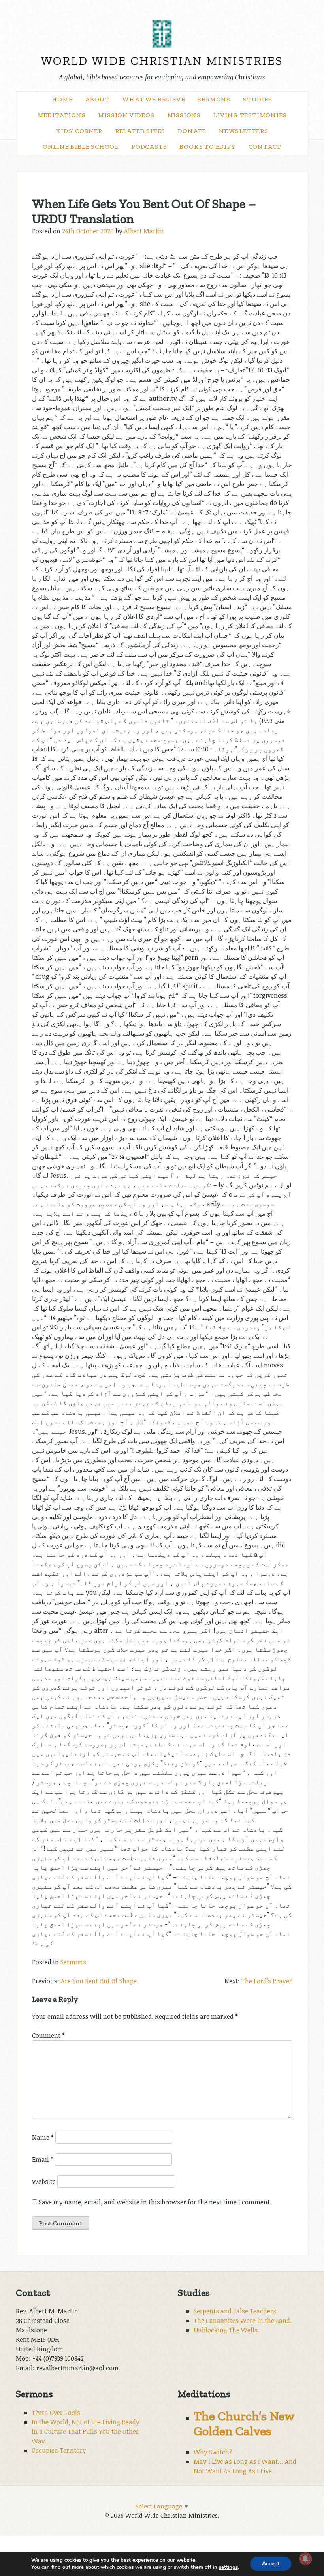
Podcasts (149, 147)
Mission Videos (126, 115)
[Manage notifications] (305, 2559)
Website (44, 2182)
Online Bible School (81, 147)
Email (43, 2159)
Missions (184, 115)
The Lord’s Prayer (267, 1981)
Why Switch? (213, 2452)
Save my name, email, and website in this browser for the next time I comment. (155, 2202)
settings (228, 2567)
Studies (258, 99)
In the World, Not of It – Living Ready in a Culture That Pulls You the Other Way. (86, 2431)
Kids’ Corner (79, 131)
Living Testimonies (250, 115)
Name (43, 2137)
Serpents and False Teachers (235, 2311)
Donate (192, 131)
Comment (48, 2035)
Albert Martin (144, 231)
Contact (265, 147)
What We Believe (154, 99)
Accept (271, 2564)
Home (62, 99)
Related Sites (140, 131)
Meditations (62, 115)
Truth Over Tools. (57, 2413)
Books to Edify (207, 147)
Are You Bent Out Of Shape (99, 1981)
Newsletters (244, 131)
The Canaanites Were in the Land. (243, 2321)
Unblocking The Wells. (226, 2330)
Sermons (214, 99)
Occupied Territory (59, 2450)
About (97, 99)
